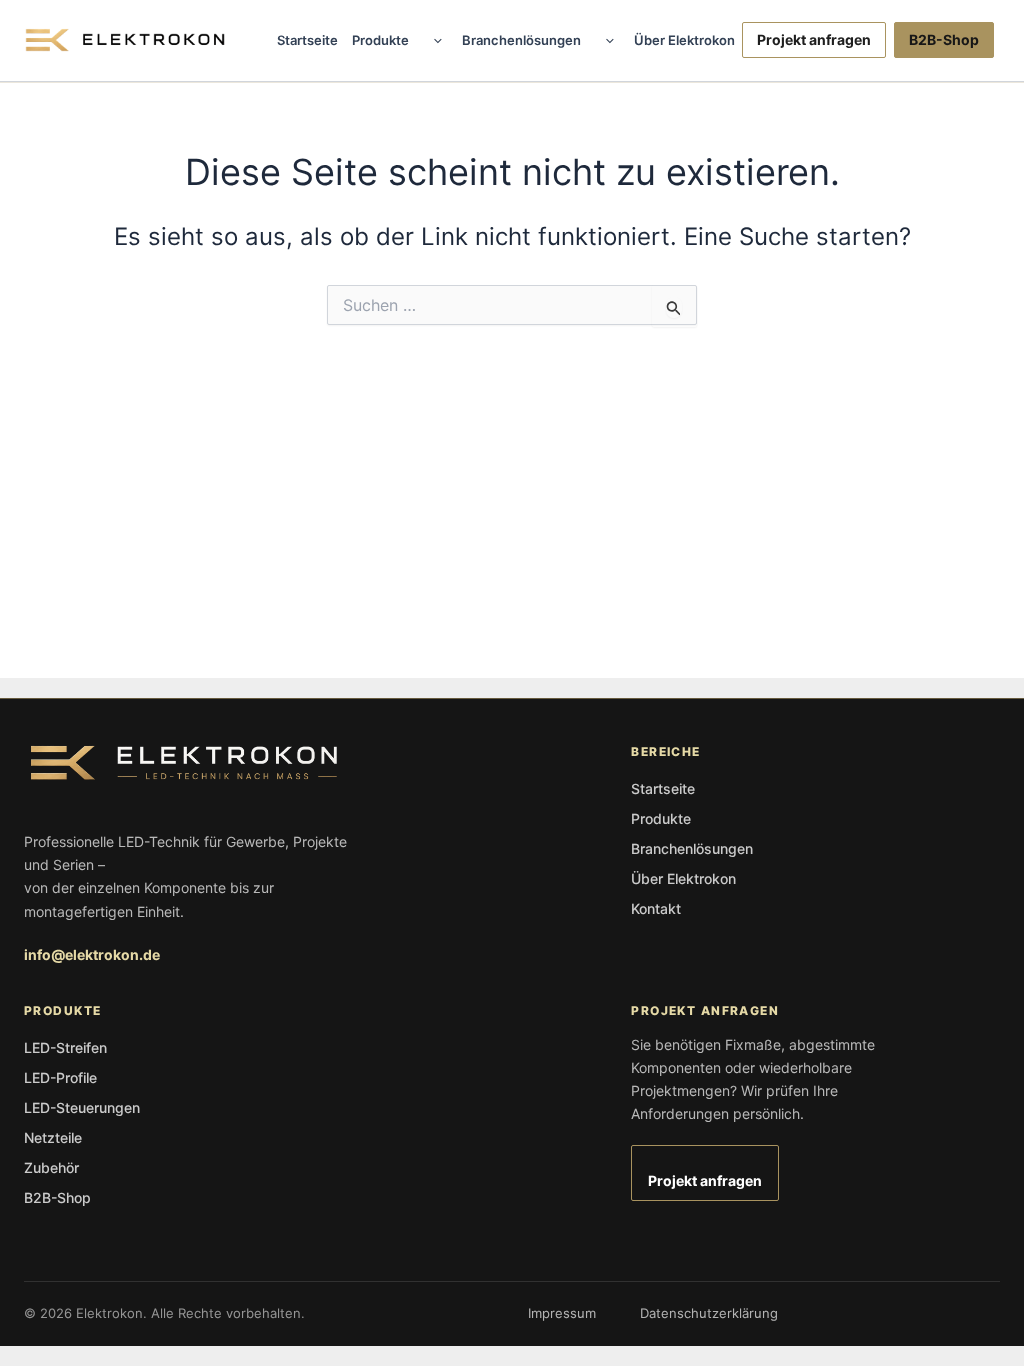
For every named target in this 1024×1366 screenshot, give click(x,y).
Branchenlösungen (521, 40)
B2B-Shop (944, 39)
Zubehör (51, 1167)
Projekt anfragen (814, 39)
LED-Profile (60, 1077)
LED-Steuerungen (82, 1107)
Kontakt (656, 908)
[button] (433, 40)
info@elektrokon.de (92, 954)
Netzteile (53, 1137)
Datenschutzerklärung (709, 1313)
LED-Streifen (65, 1047)
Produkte (380, 40)
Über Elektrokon (684, 40)
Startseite (307, 40)
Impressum (562, 1313)
